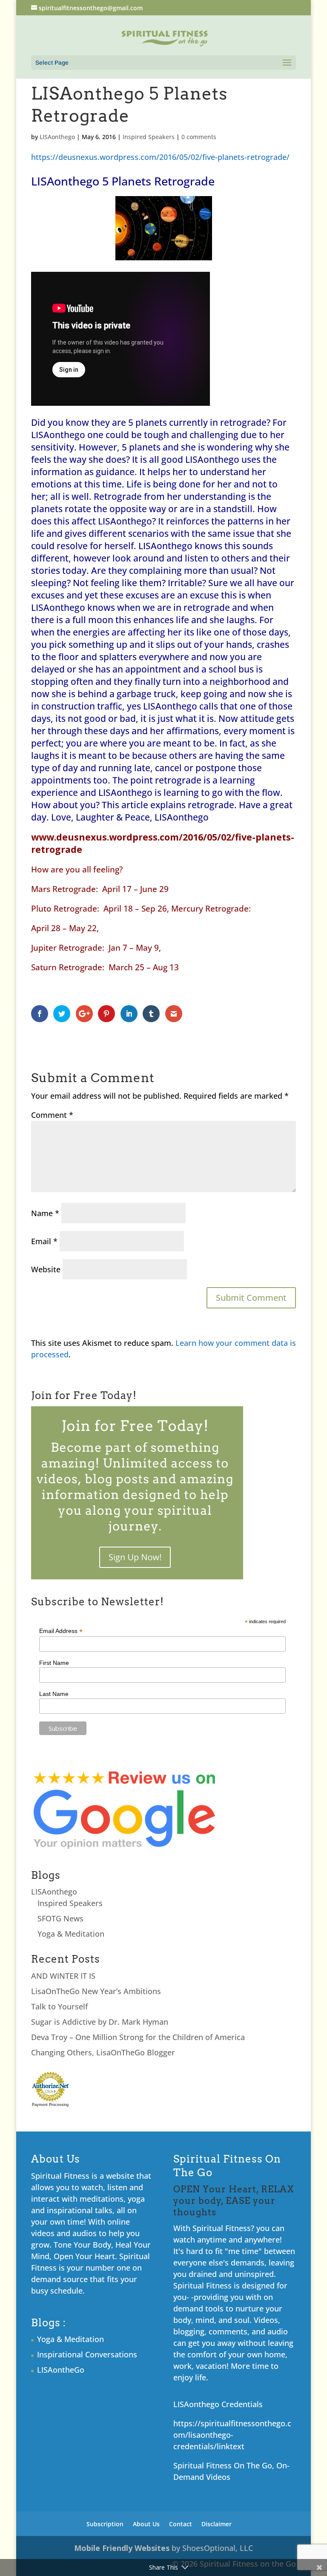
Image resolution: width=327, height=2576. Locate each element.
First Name (54, 1663)
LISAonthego (57, 137)
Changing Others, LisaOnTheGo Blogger (103, 2052)
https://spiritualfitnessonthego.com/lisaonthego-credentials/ (232, 2435)
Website (46, 1269)
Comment (52, 1115)
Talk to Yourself (59, 2006)
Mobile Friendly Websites (122, 2548)
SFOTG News (60, 1918)
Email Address (61, 1631)
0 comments (199, 137)
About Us (146, 2524)
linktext (231, 2446)
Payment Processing (50, 2105)
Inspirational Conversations (87, 2354)
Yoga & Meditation (71, 1934)
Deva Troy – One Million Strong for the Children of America (138, 2037)
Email (44, 1241)
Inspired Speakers (149, 137)
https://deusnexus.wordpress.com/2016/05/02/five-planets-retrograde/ (160, 157)
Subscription (105, 2524)
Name (45, 1213)
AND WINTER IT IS (63, 1976)
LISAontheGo (61, 2370)
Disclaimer (217, 2524)
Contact (181, 2524)
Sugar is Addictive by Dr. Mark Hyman (100, 2022)
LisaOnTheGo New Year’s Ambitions (96, 1991)
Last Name (54, 1694)
